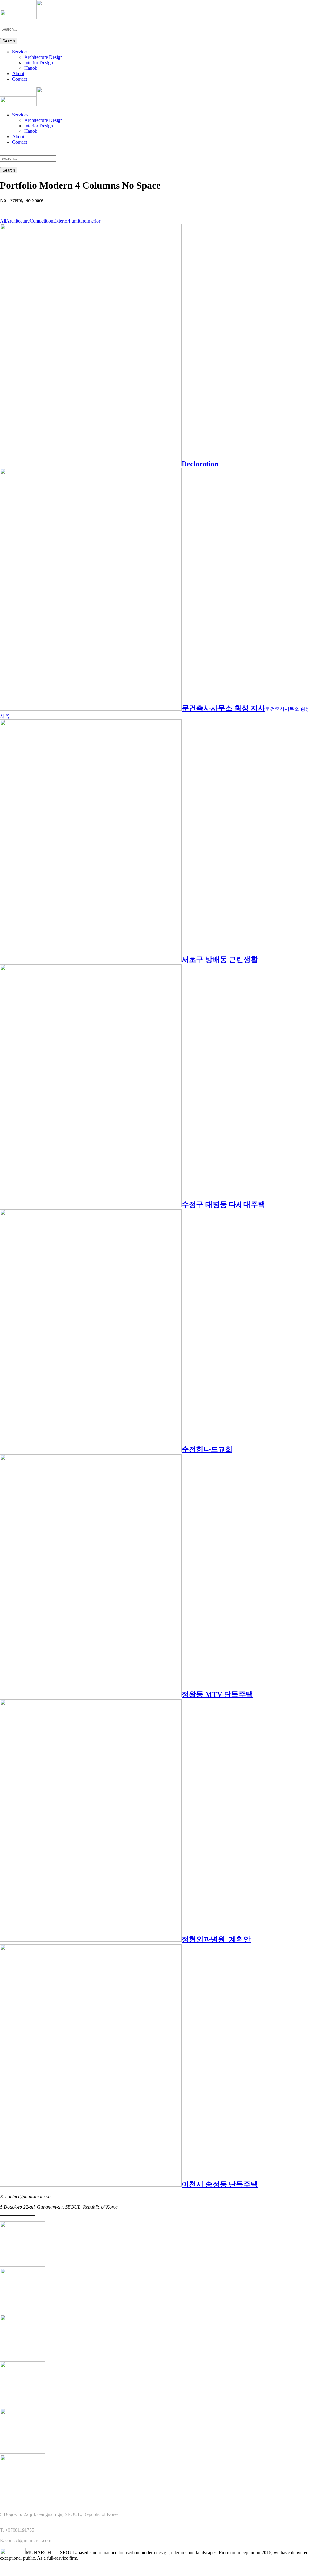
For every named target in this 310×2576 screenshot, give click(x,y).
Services (20, 52)
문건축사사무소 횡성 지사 (223, 708)
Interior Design (39, 63)
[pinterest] (27, 2568)
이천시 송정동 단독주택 (220, 2184)
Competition (41, 221)
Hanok (31, 68)
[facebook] (2, 2568)
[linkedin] (15, 2568)
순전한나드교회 (207, 1449)
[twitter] (40, 2568)
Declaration (200, 464)
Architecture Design (43, 57)
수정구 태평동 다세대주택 (223, 1204)
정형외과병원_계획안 (216, 1939)
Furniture (77, 221)
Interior (93, 221)
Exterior (61, 221)
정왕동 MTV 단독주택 (217, 1694)
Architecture (18, 221)
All (3, 221)
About (18, 74)
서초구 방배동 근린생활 (220, 960)
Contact (20, 79)
